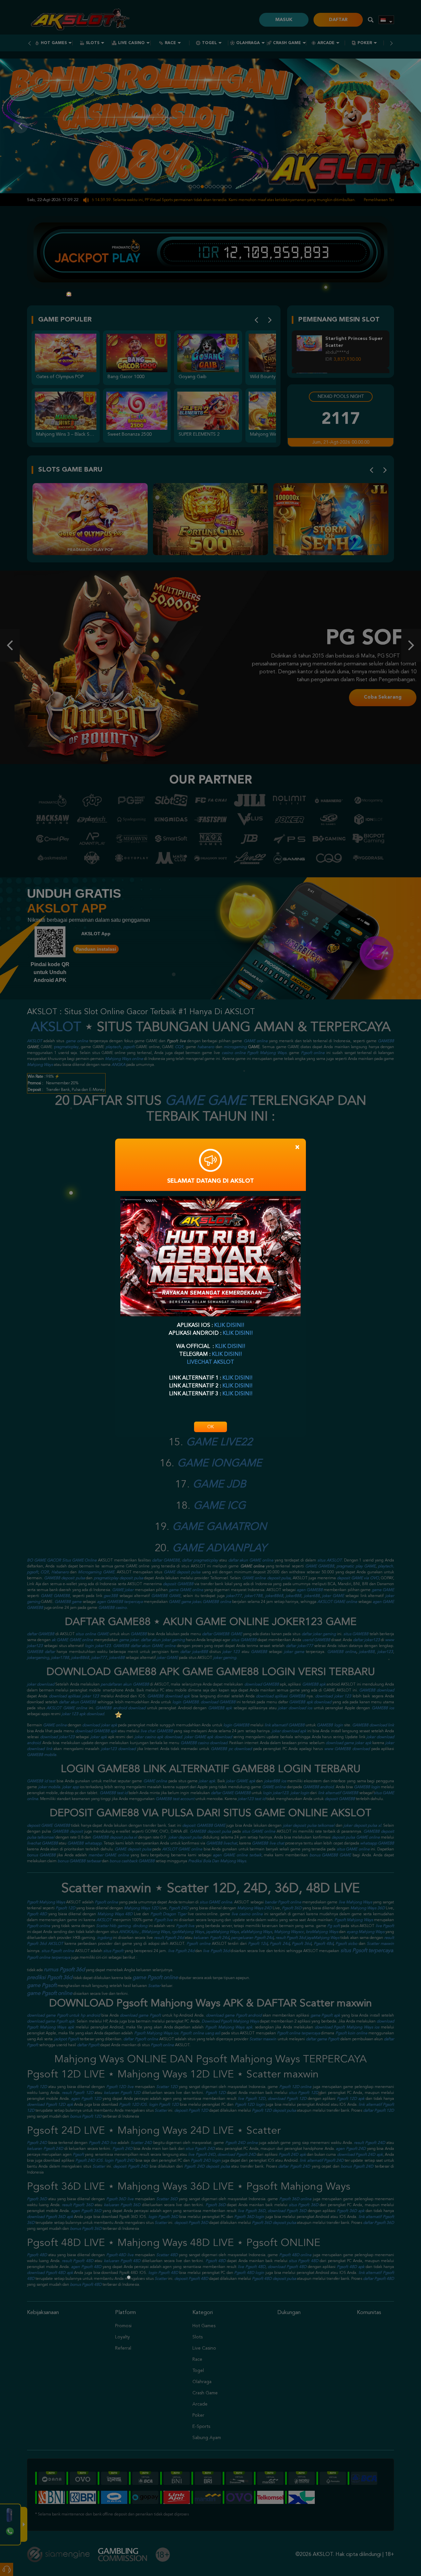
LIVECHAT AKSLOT (210, 1362)
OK (210, 1427)
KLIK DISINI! (229, 1326)
